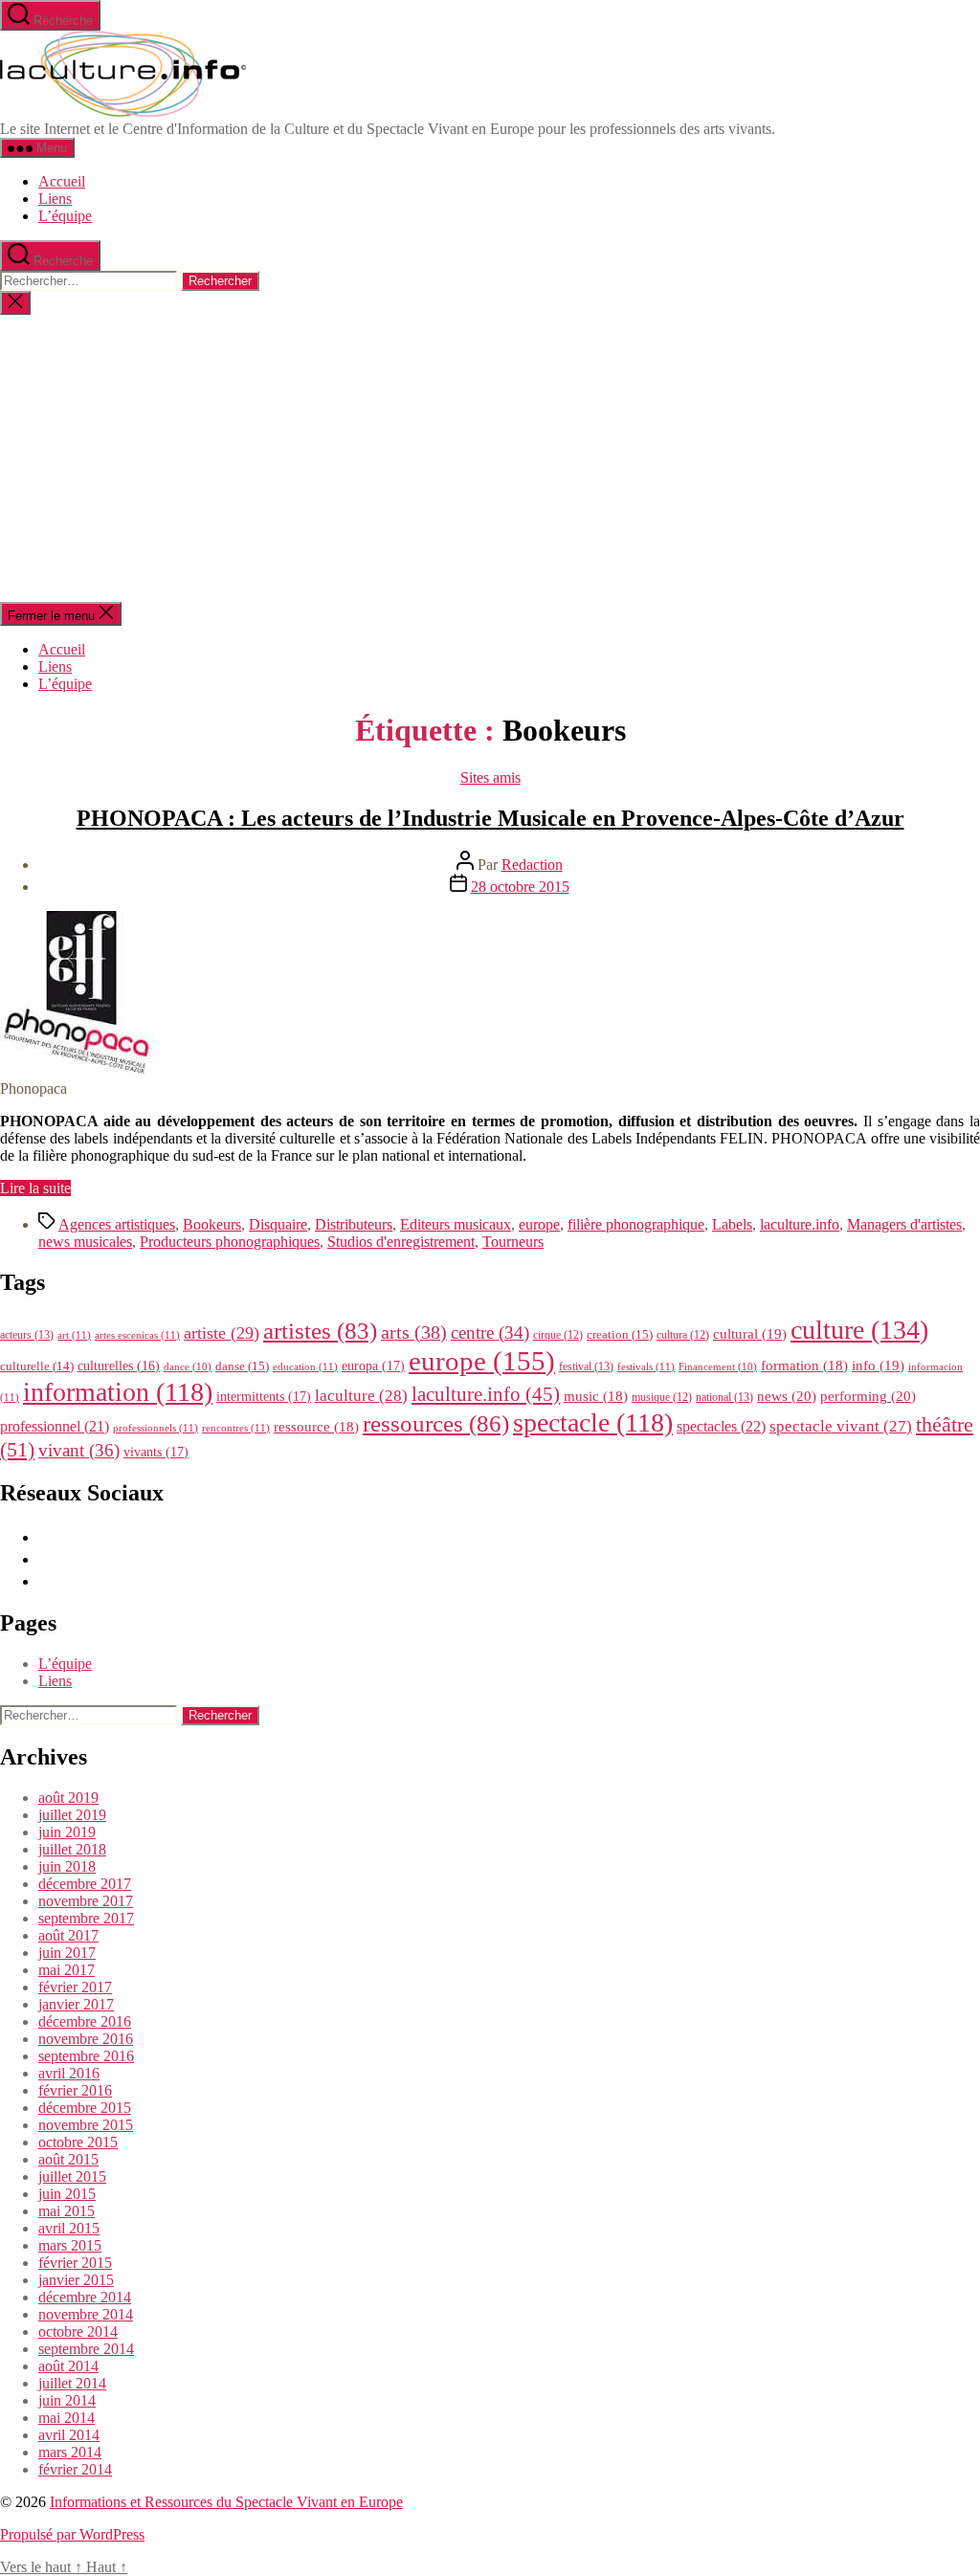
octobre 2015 (78, 2142)
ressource (316, 1427)
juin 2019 (67, 1832)
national (724, 1397)
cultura (683, 1335)
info (878, 1366)
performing (868, 1396)
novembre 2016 (86, 2039)
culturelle (37, 1366)
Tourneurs (513, 1242)
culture (859, 1330)
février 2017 (75, 1987)
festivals (646, 1366)
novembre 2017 (86, 1901)
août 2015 (68, 2159)
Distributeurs (354, 1224)
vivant (79, 1450)
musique (662, 1397)
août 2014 (68, 2366)
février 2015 (75, 2263)
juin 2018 (67, 1866)
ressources (436, 1423)
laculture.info (800, 1224)
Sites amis (490, 777)
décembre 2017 (85, 1884)
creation (620, 1334)
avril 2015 (69, 2228)
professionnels (156, 1428)
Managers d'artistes (904, 1224)
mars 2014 (70, 2452)
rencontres (236, 1428)
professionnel (55, 1426)
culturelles (119, 1366)
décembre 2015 (85, 2108)
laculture (361, 1395)
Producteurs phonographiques (230, 1242)
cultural (750, 1334)
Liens (55, 199)
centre (490, 1332)
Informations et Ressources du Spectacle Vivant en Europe (226, 2502)
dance (188, 1367)
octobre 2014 (78, 2332)
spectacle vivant (841, 1426)
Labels (732, 1224)
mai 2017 (67, 1970)
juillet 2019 (72, 1815)
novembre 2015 (86, 2125)
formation (804, 1366)
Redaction (532, 865)
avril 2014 (69, 2435)
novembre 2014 (86, 2314)
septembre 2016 (86, 2056)
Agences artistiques (117, 1224)
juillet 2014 (72, 2383)
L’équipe (65, 216)
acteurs (27, 1335)
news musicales (85, 1242)
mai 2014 (67, 2418)
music (596, 1396)
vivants (156, 1452)
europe (539, 1224)
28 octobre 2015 (520, 887)
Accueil (62, 181)
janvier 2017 (76, 2004)
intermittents (264, 1396)
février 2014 (75, 2469)
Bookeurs (212, 1224)
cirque (558, 1335)
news (787, 1396)
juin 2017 (67, 1953)
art (74, 1335)
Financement (718, 1367)
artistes (320, 1331)
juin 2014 (67, 2400)
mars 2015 (70, 2245)
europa (373, 1366)
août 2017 (68, 1935)
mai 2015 (67, 2211)
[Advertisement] (490, 458)
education (305, 1366)
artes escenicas (137, 1335)
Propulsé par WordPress (72, 2534)
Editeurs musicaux (456, 1224)
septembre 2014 (86, 2349)
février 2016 (75, 2090)
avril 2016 (69, 2073)
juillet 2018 (72, 1849)
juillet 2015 (72, 2176)
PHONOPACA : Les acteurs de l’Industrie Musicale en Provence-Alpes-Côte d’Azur (490, 818)
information (118, 1392)
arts (414, 1332)
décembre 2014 (85, 2297)
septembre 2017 (86, 1918)
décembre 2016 (85, 2021)
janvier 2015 (76, 2280)
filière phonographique (636, 1224)
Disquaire (278, 1224)
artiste (222, 1333)
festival (586, 1366)
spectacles (721, 1426)
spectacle (593, 1422)
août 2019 (68, 1798)
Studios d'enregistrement (401, 1242)
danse (242, 1366)
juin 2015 (67, 2194)
